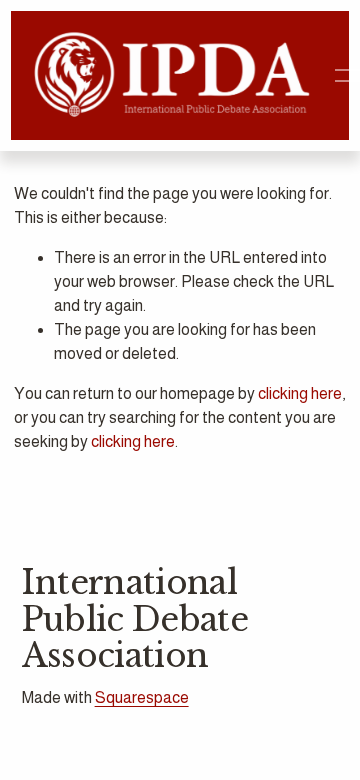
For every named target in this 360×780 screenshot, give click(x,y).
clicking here (300, 393)
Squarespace (142, 697)
